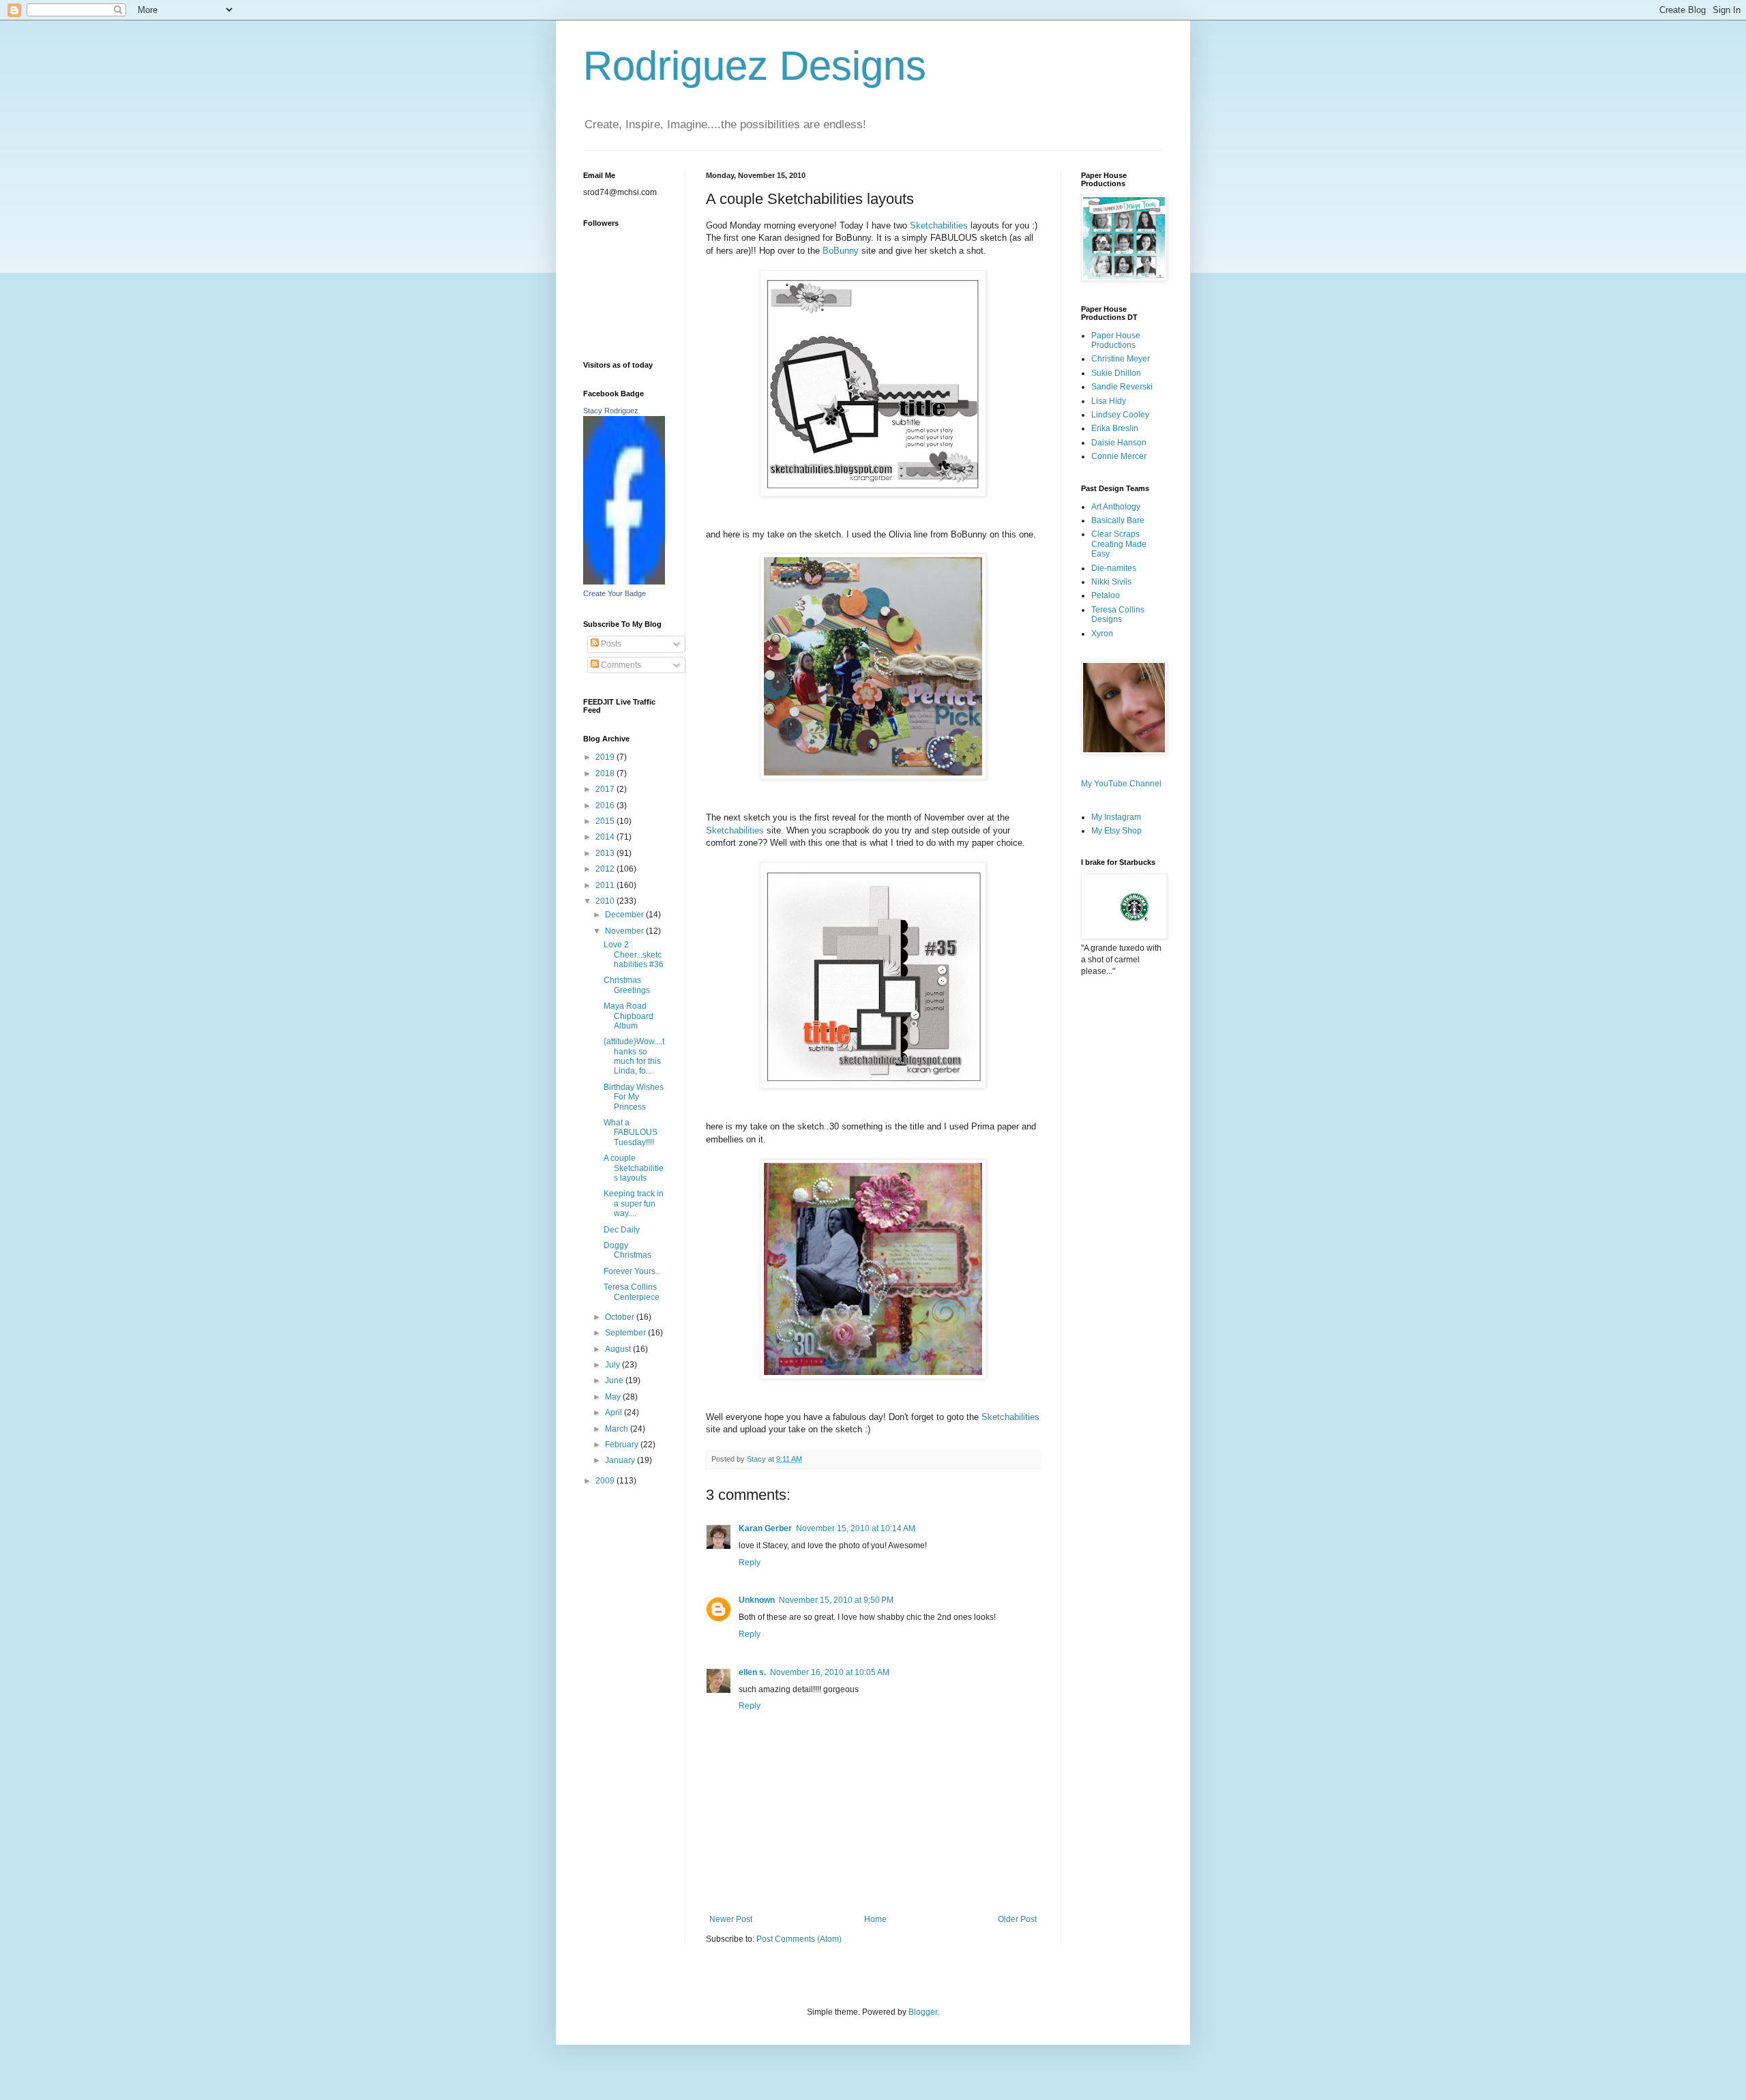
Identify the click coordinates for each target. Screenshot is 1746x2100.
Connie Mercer (1119, 456)
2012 (606, 869)
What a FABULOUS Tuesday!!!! (631, 1133)
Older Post (1017, 1919)
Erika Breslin (1115, 428)
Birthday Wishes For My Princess (634, 1097)
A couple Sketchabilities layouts (634, 1168)
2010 (606, 901)
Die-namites (1114, 568)
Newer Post (731, 1919)
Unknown (757, 1600)
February (623, 1445)
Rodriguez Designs (755, 66)
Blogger (923, 2012)
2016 (606, 805)
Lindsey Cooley (1120, 415)
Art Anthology (1116, 507)
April (615, 1413)
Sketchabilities (940, 225)
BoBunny (842, 251)
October (621, 1317)
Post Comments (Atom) (799, 1939)
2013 (606, 853)
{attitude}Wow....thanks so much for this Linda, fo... (634, 1056)
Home (875, 1919)
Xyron (1102, 634)
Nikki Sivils (1111, 582)
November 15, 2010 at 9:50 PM (836, 1600)
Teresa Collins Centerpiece (632, 1292)
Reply (750, 1563)
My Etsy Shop (1116, 831)
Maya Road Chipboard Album (628, 1016)
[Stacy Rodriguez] (624, 582)
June (615, 1380)
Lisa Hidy (1109, 401)
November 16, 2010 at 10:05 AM (830, 1672)
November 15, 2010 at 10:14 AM (856, 1528)
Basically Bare (1118, 520)
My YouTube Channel (1121, 784)
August (619, 1349)
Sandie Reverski (1122, 387)
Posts (610, 644)
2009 (606, 1481)
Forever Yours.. (632, 1271)
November (625, 931)
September (626, 1333)
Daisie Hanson (1119, 443)
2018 (606, 773)
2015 (606, 821)
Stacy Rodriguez (611, 411)
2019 (606, 757)
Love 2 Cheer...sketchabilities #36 (634, 955)
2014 (606, 837)
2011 (606, 885)
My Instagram (1116, 817)
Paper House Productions (1116, 340)
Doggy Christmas (627, 1250)
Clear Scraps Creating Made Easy (1119, 544)
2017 (606, 789)
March (618, 1429)
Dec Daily (622, 1230)
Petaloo (1106, 595)
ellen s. (752, 1672)
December (625, 915)
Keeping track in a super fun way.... (634, 1203)
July (613, 1365)
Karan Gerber (765, 1528)
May (614, 1397)
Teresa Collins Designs (1118, 615)
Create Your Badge (615, 593)
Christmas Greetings (627, 985)
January (621, 1460)
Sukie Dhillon (1116, 373)
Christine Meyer (1121, 359)
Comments (620, 665)
